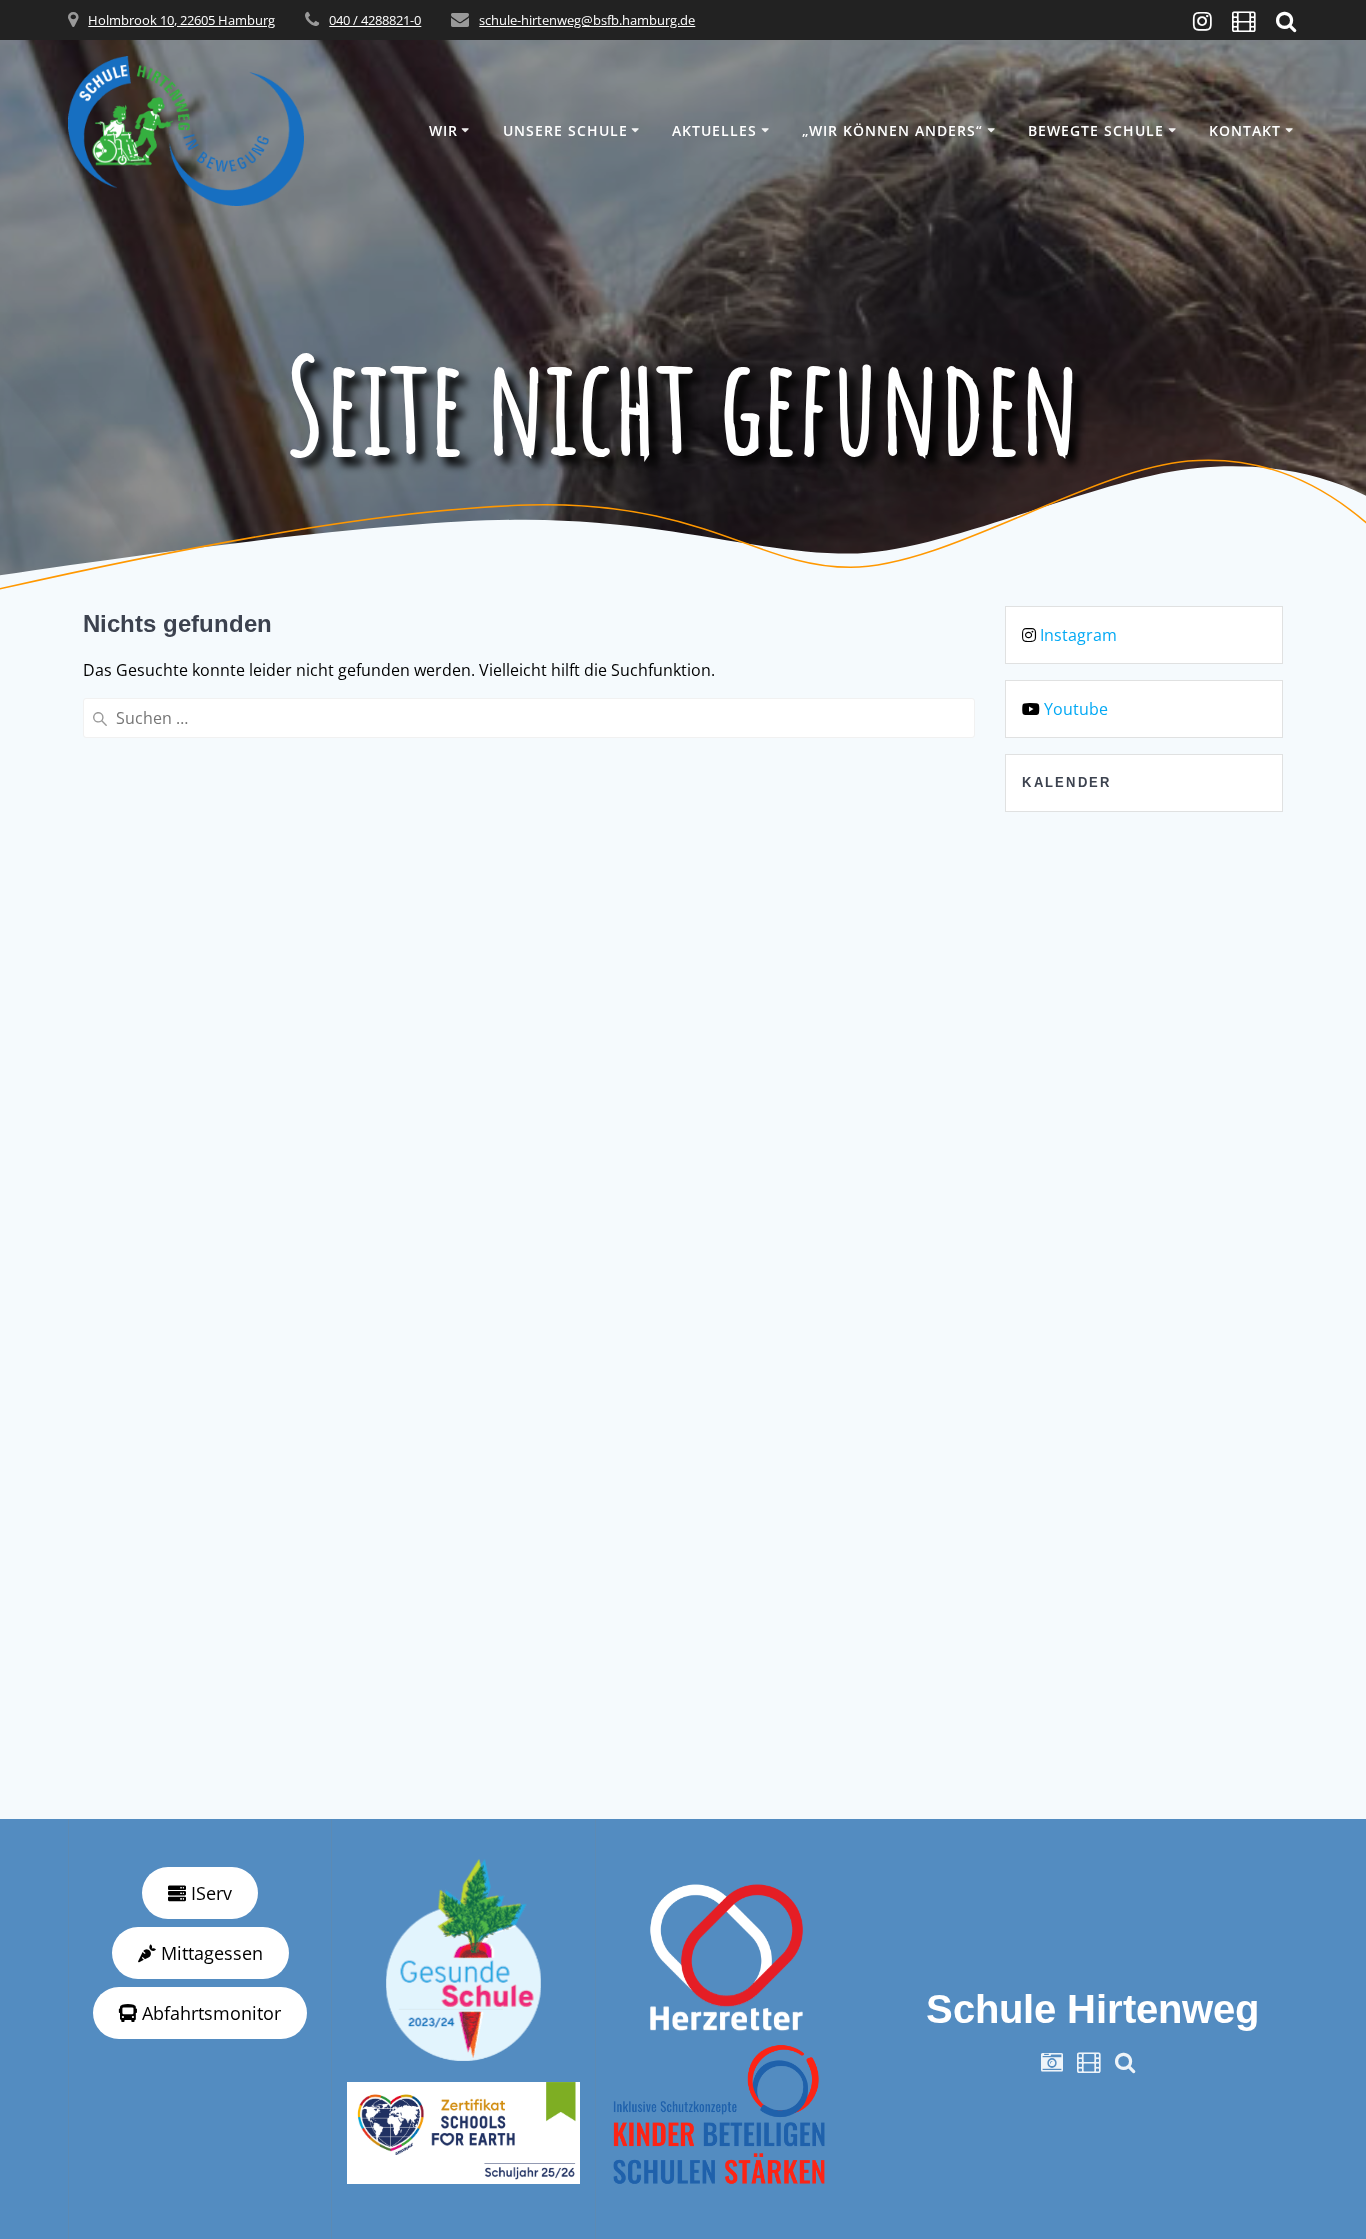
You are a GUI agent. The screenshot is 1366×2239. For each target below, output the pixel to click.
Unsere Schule (565, 130)
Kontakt (1245, 130)
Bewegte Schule (1096, 130)
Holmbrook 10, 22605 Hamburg (181, 20)
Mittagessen (209, 1953)
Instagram (1078, 635)
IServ (209, 1893)
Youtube (1076, 709)
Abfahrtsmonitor (209, 2013)
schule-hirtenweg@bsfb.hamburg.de (587, 20)
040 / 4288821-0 (375, 20)
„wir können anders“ (892, 130)
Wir (443, 130)
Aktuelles (714, 130)
